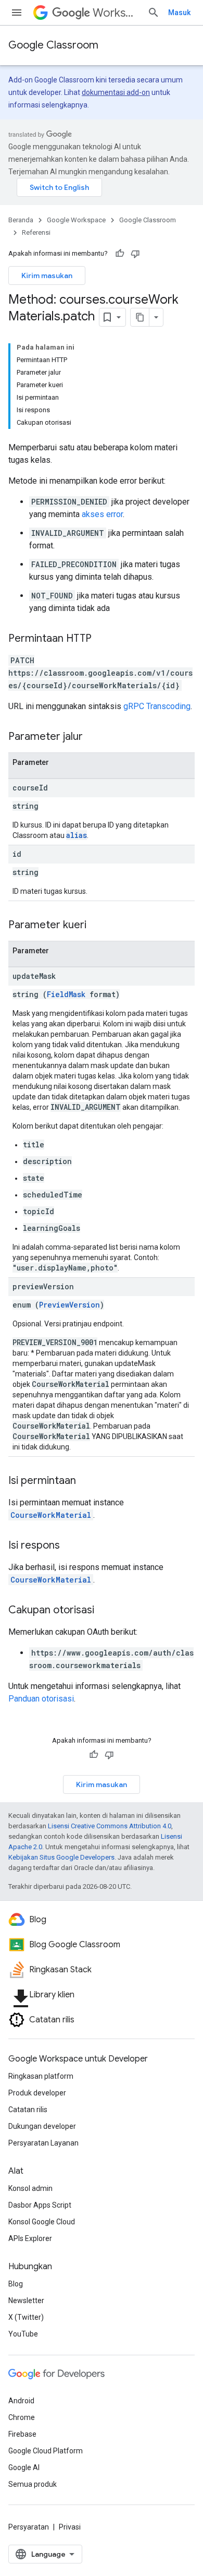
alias (77, 835)
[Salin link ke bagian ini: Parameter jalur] (93, 737)
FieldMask (66, 994)
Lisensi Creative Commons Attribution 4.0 (110, 1826)
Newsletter (26, 2301)
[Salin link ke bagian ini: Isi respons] (70, 1546)
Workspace (116, 13)
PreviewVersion (69, 1305)
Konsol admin (30, 2188)
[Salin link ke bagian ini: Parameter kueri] (97, 926)
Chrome (22, 2417)
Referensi (36, 232)
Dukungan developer (42, 2126)
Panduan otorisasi (41, 1699)
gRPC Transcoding (157, 706)
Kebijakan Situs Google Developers (61, 1857)
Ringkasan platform (41, 2076)
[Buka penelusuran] (154, 13)
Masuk (179, 13)
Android (21, 2401)
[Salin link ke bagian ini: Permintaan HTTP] (102, 639)
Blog (16, 2284)
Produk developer (37, 2093)
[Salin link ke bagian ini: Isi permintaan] (86, 1481)
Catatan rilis (28, 2110)
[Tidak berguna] (135, 254)
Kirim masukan (47, 275)
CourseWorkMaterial (51, 1515)
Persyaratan (29, 2527)
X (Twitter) (26, 2317)
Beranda (21, 220)
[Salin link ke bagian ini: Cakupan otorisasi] (105, 1611)
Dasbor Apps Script (40, 2205)
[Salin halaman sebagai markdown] (140, 317)
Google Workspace (76, 220)
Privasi (70, 2527)
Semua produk (33, 2484)
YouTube (23, 2334)
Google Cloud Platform (46, 2451)
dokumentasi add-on (116, 92)
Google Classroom (53, 45)
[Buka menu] (17, 13)
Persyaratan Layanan (43, 2143)
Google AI (24, 2467)
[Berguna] (120, 254)
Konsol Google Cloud (42, 2222)
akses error (102, 514)
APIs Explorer (30, 2238)
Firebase (22, 2434)
